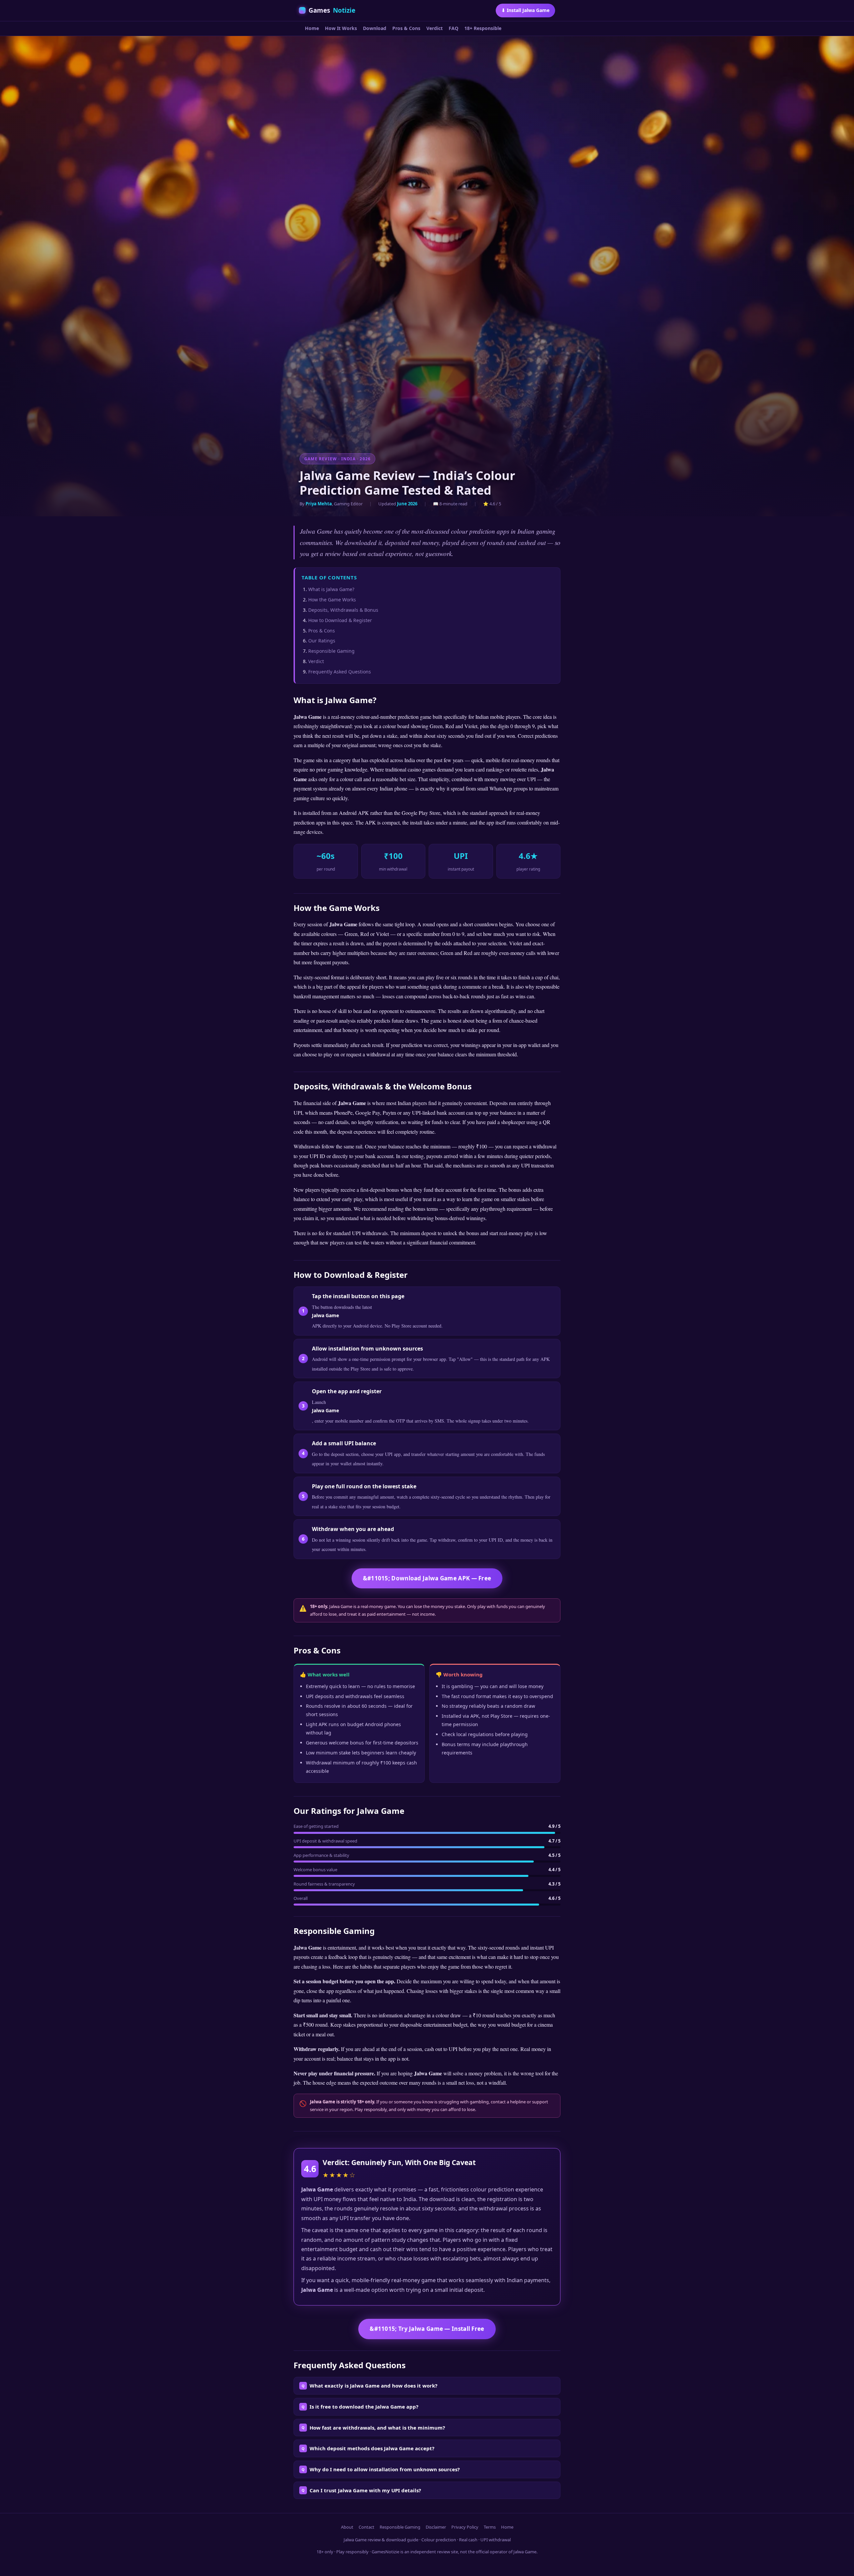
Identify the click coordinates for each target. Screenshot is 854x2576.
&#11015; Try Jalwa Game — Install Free (427, 2329)
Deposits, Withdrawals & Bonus (343, 610)
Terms (490, 2527)
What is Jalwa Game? (331, 589)
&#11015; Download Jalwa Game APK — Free (427, 1578)
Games (332, 10)
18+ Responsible (483, 28)
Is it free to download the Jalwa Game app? (364, 2407)
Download (375, 28)
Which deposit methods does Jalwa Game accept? (372, 2448)
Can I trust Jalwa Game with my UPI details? (365, 2490)
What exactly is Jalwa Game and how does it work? (373, 2386)
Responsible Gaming (331, 651)
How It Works (341, 28)
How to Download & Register (340, 620)
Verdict (435, 28)
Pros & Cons (406, 28)
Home (312, 28)
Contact (366, 2527)
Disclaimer (436, 2527)
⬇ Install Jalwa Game (525, 10)
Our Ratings (322, 641)
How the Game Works (332, 600)
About (347, 2527)
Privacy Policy (465, 2527)
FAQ (454, 28)
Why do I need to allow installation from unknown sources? (385, 2469)
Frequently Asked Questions (340, 672)
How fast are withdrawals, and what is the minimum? (377, 2428)
